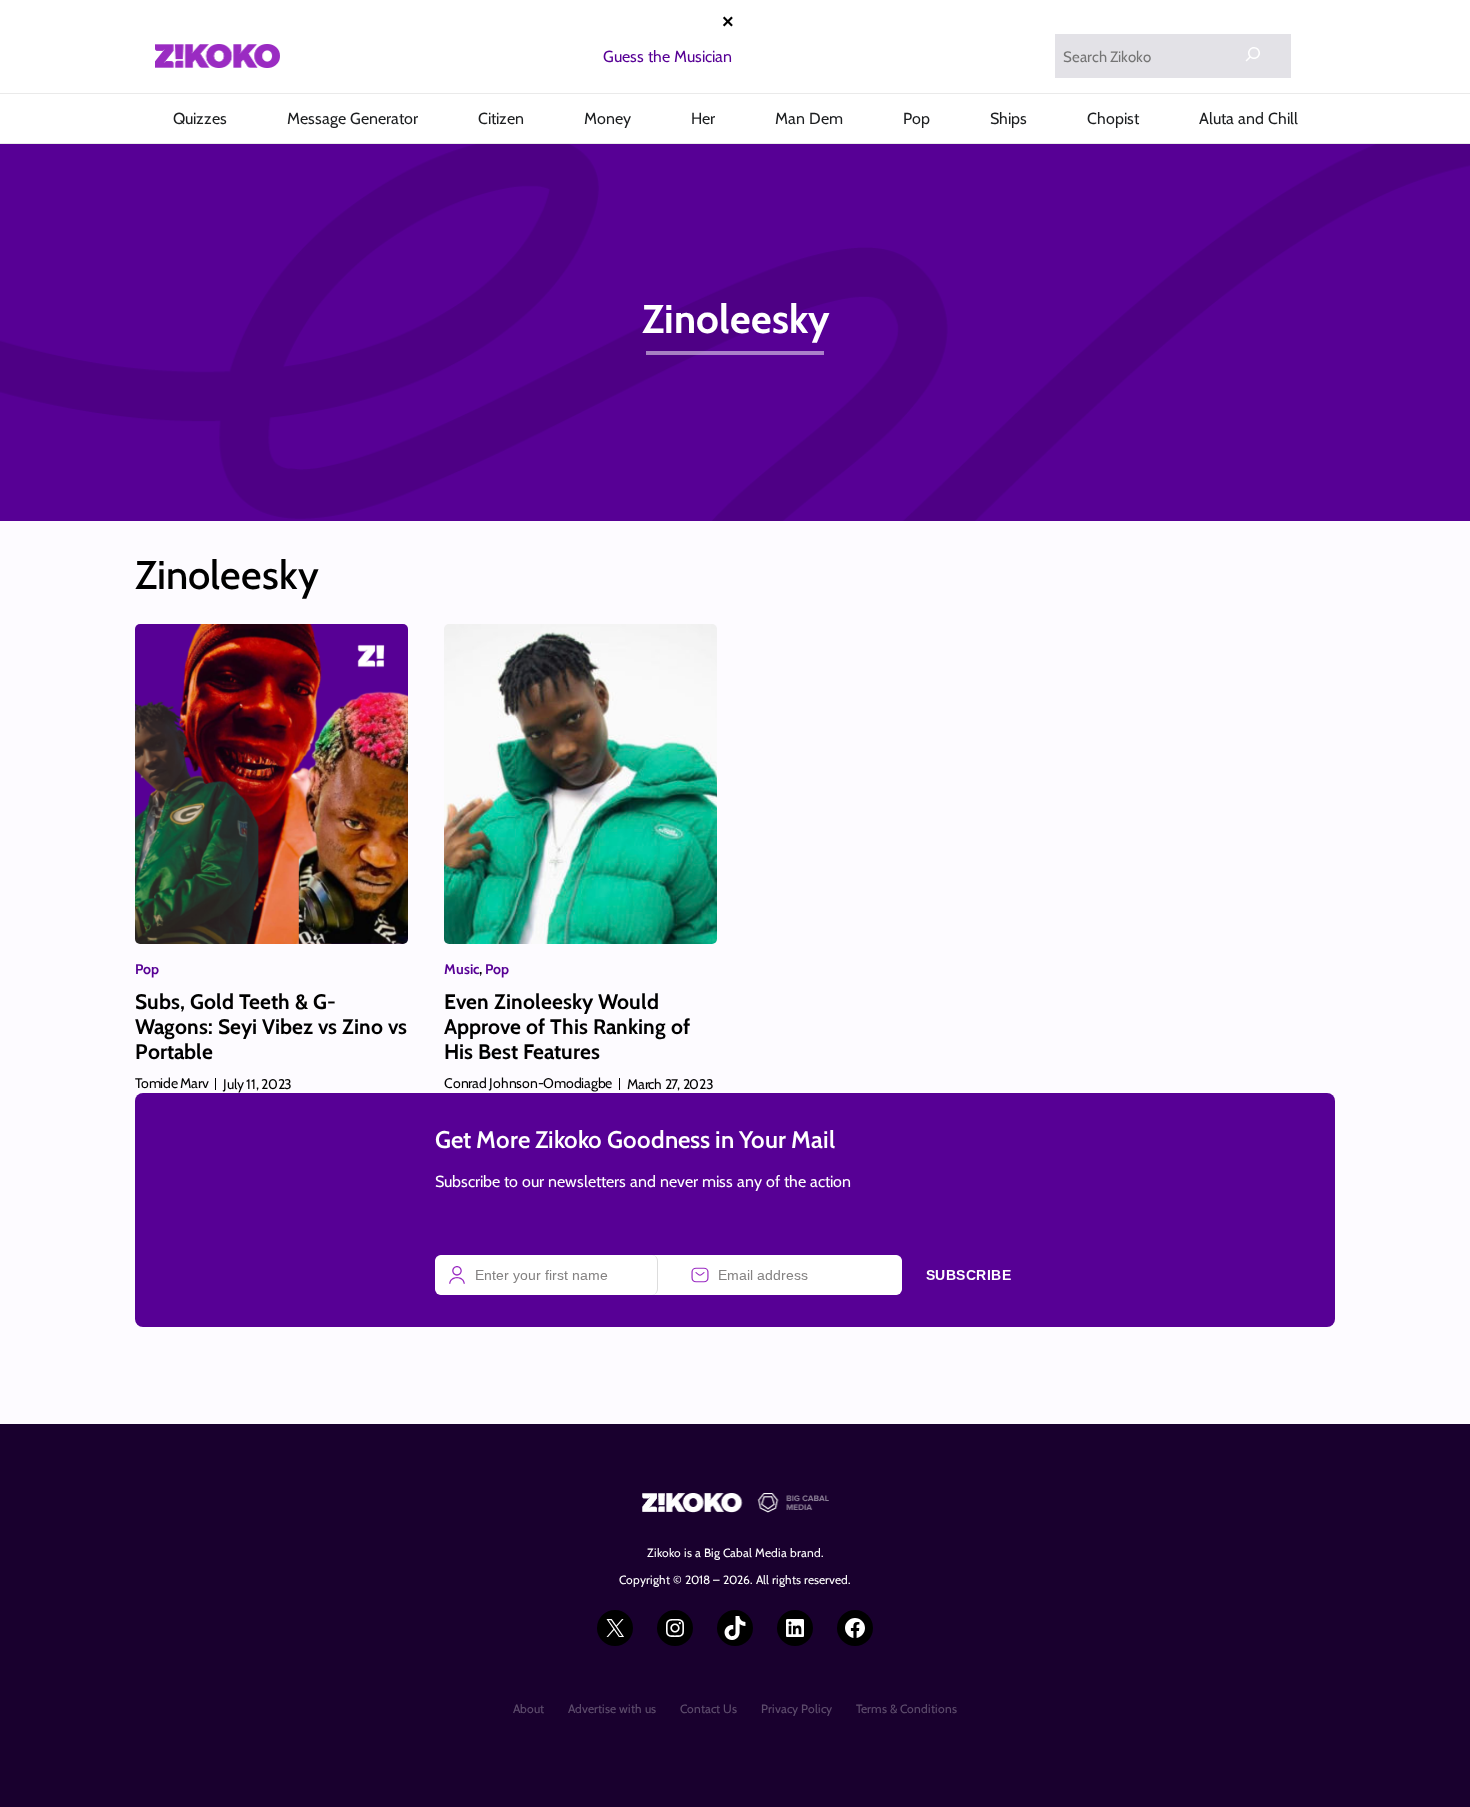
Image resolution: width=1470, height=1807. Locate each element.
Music (461, 969)
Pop (147, 969)
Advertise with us (612, 1708)
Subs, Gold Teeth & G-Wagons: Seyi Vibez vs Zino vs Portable (271, 1026)
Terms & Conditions (906, 1708)
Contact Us (708, 1708)
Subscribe (969, 1275)
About (528, 1708)
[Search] (1253, 54)
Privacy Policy (796, 1708)
